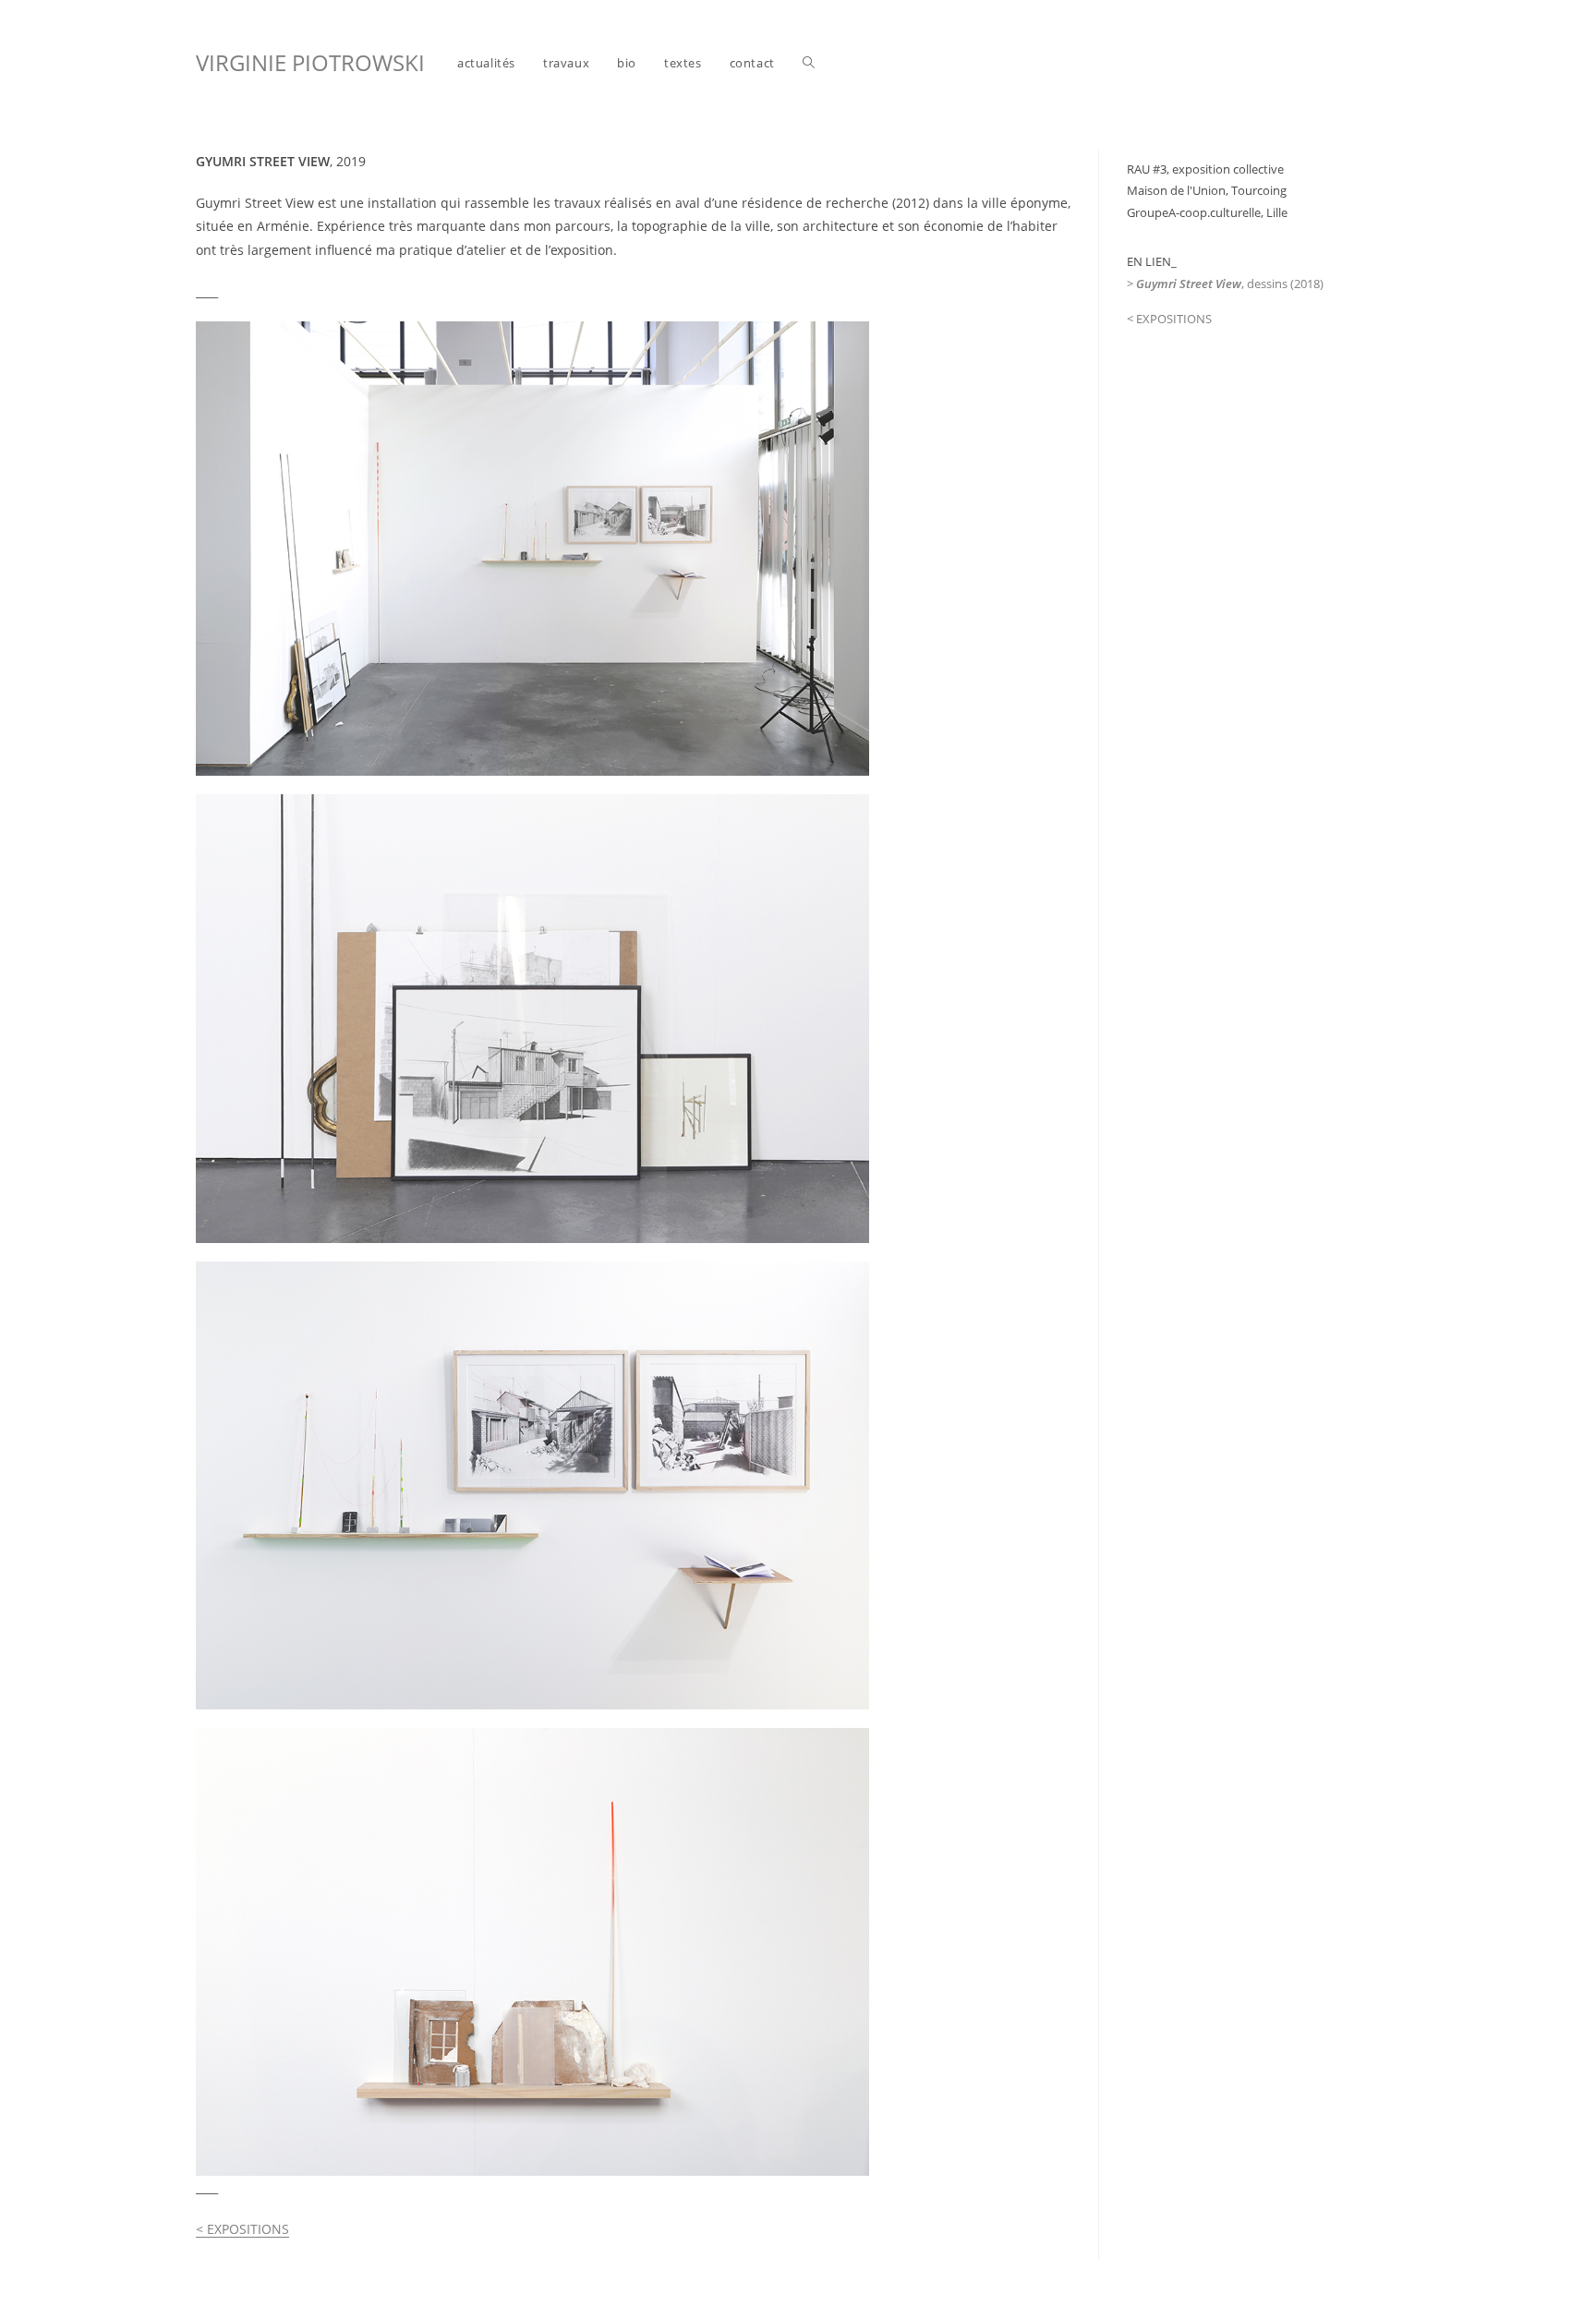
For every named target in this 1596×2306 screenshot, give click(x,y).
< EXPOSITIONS (242, 2229)
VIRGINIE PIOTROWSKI (310, 62)
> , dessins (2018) (1225, 284)
